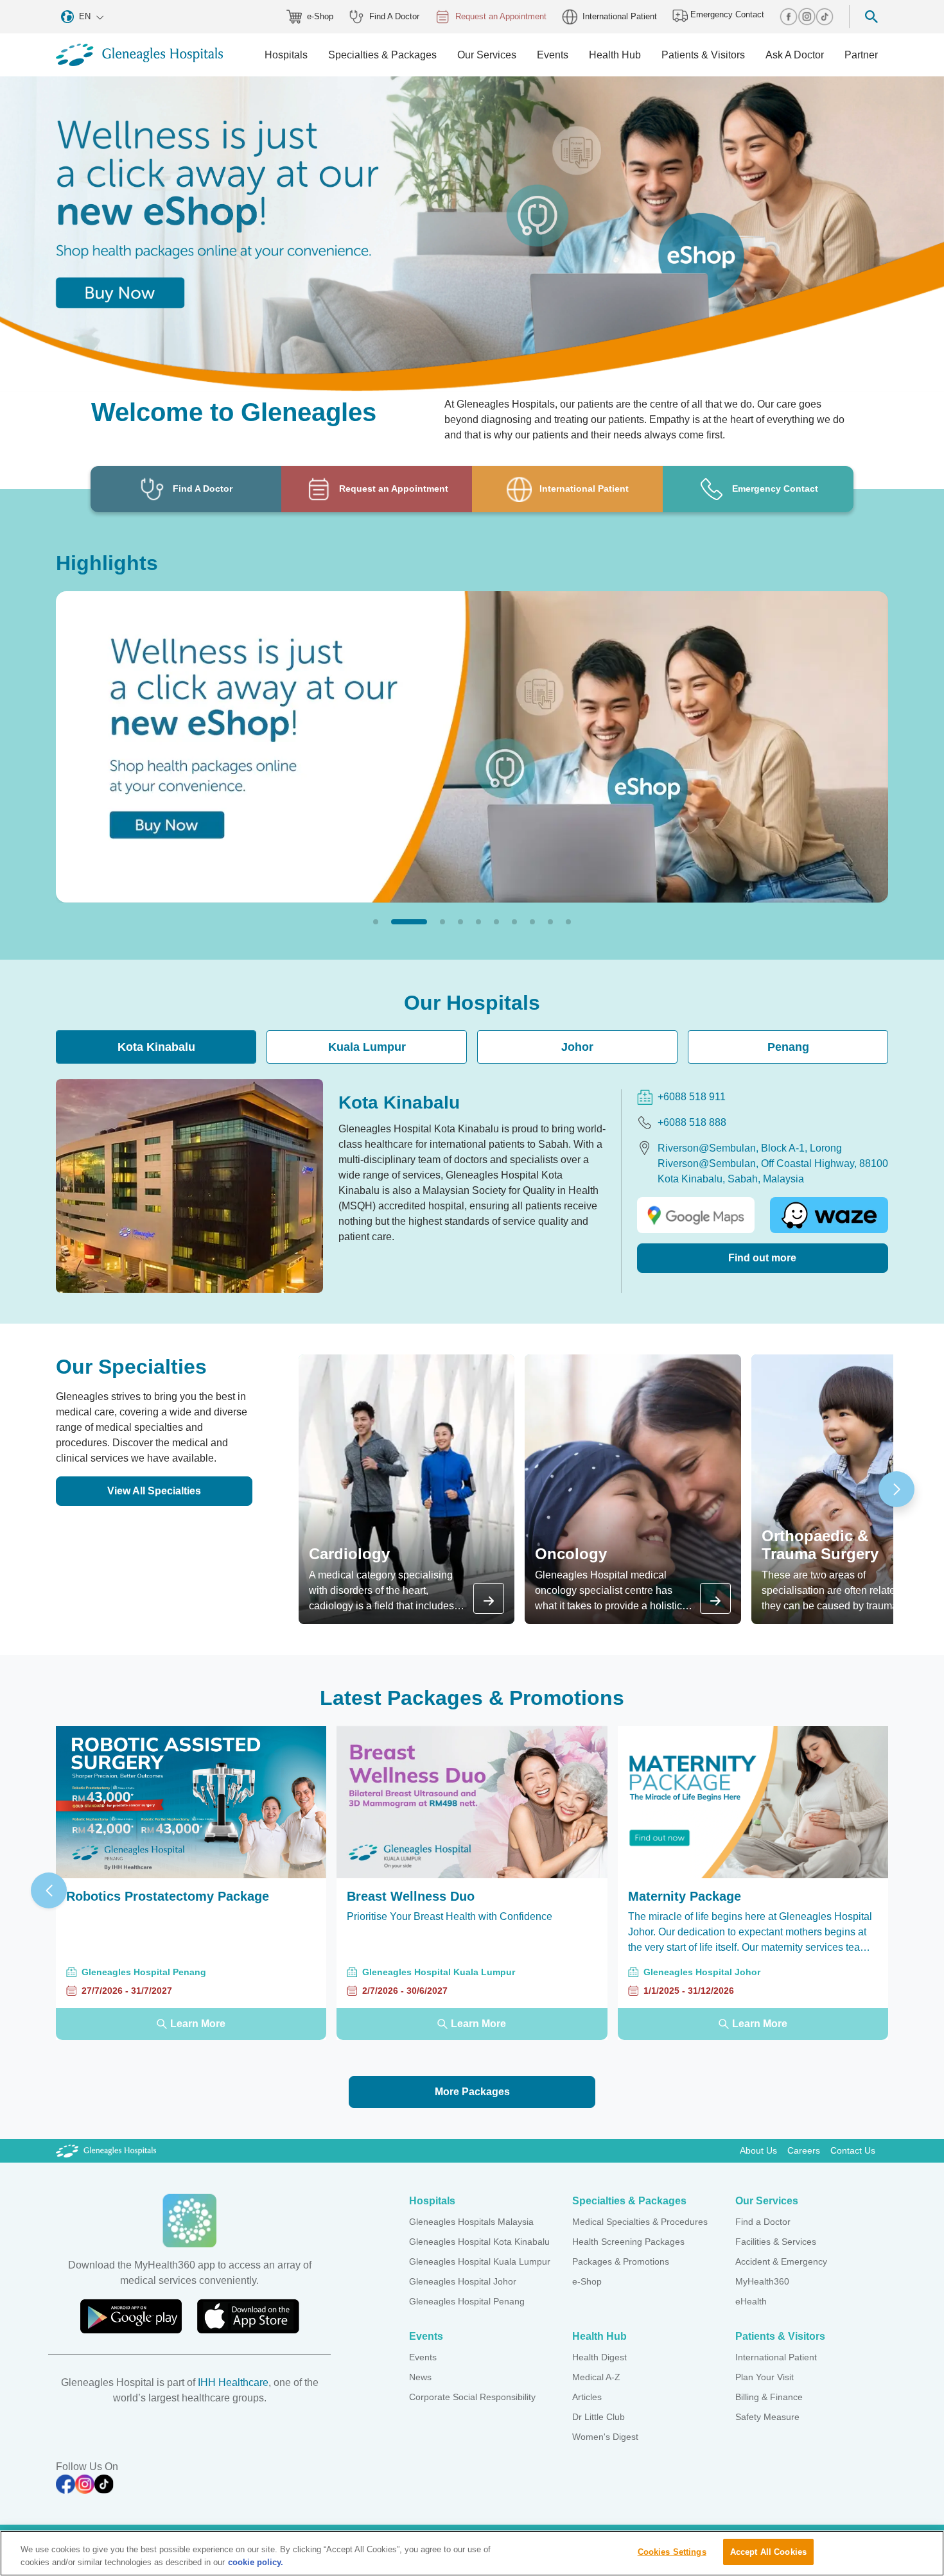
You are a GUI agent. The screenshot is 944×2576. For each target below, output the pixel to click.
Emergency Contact (726, 14)
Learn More (198, 2024)
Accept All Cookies (768, 2552)
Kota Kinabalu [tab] (156, 1047)
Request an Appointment (501, 16)
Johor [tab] (577, 1047)
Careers (804, 2150)
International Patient (620, 16)
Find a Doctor (763, 2222)
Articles (587, 2397)
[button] (376, 922)
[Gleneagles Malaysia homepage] (139, 55)
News (420, 2377)
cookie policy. (256, 2562)
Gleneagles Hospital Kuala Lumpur (480, 2261)
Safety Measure (767, 2417)
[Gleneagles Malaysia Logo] (106, 2150)
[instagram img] (807, 17)
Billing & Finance (769, 2397)
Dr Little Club (599, 2417)
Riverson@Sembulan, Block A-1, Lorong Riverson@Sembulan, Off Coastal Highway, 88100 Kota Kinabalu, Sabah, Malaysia (773, 1163)
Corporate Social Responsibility (472, 2397)
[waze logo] (829, 1215)
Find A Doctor (394, 16)
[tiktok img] (825, 17)
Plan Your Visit (765, 2377)
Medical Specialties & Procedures (640, 2222)
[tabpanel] (472, 1186)
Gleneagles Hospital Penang (467, 2301)
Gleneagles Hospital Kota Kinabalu (479, 2242)
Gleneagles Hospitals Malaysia (471, 2222)
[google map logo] (696, 1215)
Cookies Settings (672, 2552)
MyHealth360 (762, 2281)
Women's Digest (605, 2437)
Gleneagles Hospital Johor (463, 2281)
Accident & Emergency (781, 2261)
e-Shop (320, 16)
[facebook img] (789, 17)
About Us (758, 2150)
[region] (472, 2553)
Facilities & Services (776, 2242)
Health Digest (599, 2357)
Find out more (762, 1258)
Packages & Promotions (621, 2261)
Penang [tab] (788, 1047)
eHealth (751, 2301)
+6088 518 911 (692, 1097)
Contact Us (853, 2150)
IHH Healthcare (233, 2382)
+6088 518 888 (692, 1122)
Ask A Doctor (795, 55)
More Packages (472, 2092)
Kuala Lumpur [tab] (367, 1047)
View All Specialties (154, 1491)
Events (423, 2357)
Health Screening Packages (628, 2242)
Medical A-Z (596, 2377)
